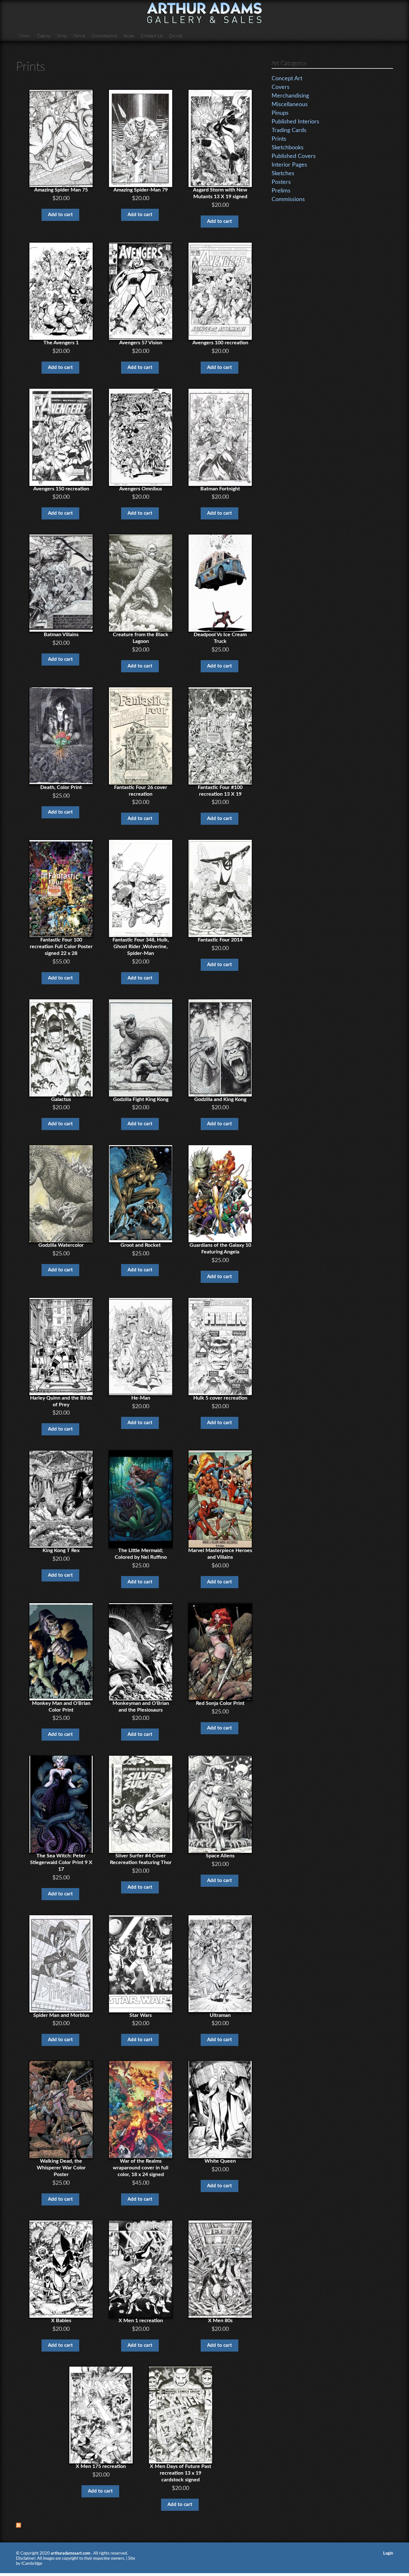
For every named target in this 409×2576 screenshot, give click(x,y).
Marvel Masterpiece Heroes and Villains (220, 1554)
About (79, 36)
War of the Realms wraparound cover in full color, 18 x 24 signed (141, 2168)
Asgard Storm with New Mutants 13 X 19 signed (220, 193)
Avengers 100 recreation (220, 343)
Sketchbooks (288, 148)
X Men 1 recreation (141, 2321)
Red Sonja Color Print (220, 1703)
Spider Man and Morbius (61, 2015)
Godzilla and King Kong (220, 1099)
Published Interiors (295, 122)
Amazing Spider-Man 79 (141, 190)
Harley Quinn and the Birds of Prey (61, 1401)
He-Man (141, 1398)
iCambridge (32, 2564)
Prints (279, 139)
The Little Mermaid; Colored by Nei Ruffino (141, 1554)
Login (388, 2553)
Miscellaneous (290, 105)
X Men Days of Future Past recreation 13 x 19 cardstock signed (181, 2473)
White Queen (220, 2161)
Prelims (281, 191)
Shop (62, 36)
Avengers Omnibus (141, 489)
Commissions (104, 36)
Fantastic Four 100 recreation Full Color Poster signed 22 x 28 (61, 947)
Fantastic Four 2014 (220, 940)
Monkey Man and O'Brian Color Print (61, 1707)
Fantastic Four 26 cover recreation (141, 791)
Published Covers (294, 156)
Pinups (280, 113)
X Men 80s (220, 2321)
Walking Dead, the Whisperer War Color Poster (61, 2168)
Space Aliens (220, 1856)
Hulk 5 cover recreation (220, 1398)
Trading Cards (289, 130)
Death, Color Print (61, 787)
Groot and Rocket (141, 1245)
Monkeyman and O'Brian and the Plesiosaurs (141, 1707)
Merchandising (290, 96)
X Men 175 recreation (101, 2466)
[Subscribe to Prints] (19, 2525)
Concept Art (287, 79)
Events (176, 36)
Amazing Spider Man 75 (61, 190)
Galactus (61, 1099)
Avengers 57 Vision (141, 343)
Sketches (283, 174)
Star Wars (141, 2015)
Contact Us (152, 36)
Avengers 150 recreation (61, 489)
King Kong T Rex (61, 1550)
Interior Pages (289, 165)
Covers (281, 87)
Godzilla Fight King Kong (141, 1099)
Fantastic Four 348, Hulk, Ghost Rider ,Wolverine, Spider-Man (141, 947)
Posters (281, 182)
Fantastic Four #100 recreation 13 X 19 (220, 791)
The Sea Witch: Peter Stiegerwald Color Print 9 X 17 (61, 1862)
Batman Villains (61, 635)
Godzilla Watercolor (61, 1245)
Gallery (44, 36)
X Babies (61, 2321)
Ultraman (220, 2015)
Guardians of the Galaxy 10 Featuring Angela (220, 1249)
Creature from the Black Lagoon (141, 638)
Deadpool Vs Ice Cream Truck (220, 638)
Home (25, 36)
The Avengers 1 (61, 343)
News (129, 36)
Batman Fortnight (220, 489)
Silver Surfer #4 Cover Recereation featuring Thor (141, 1859)
